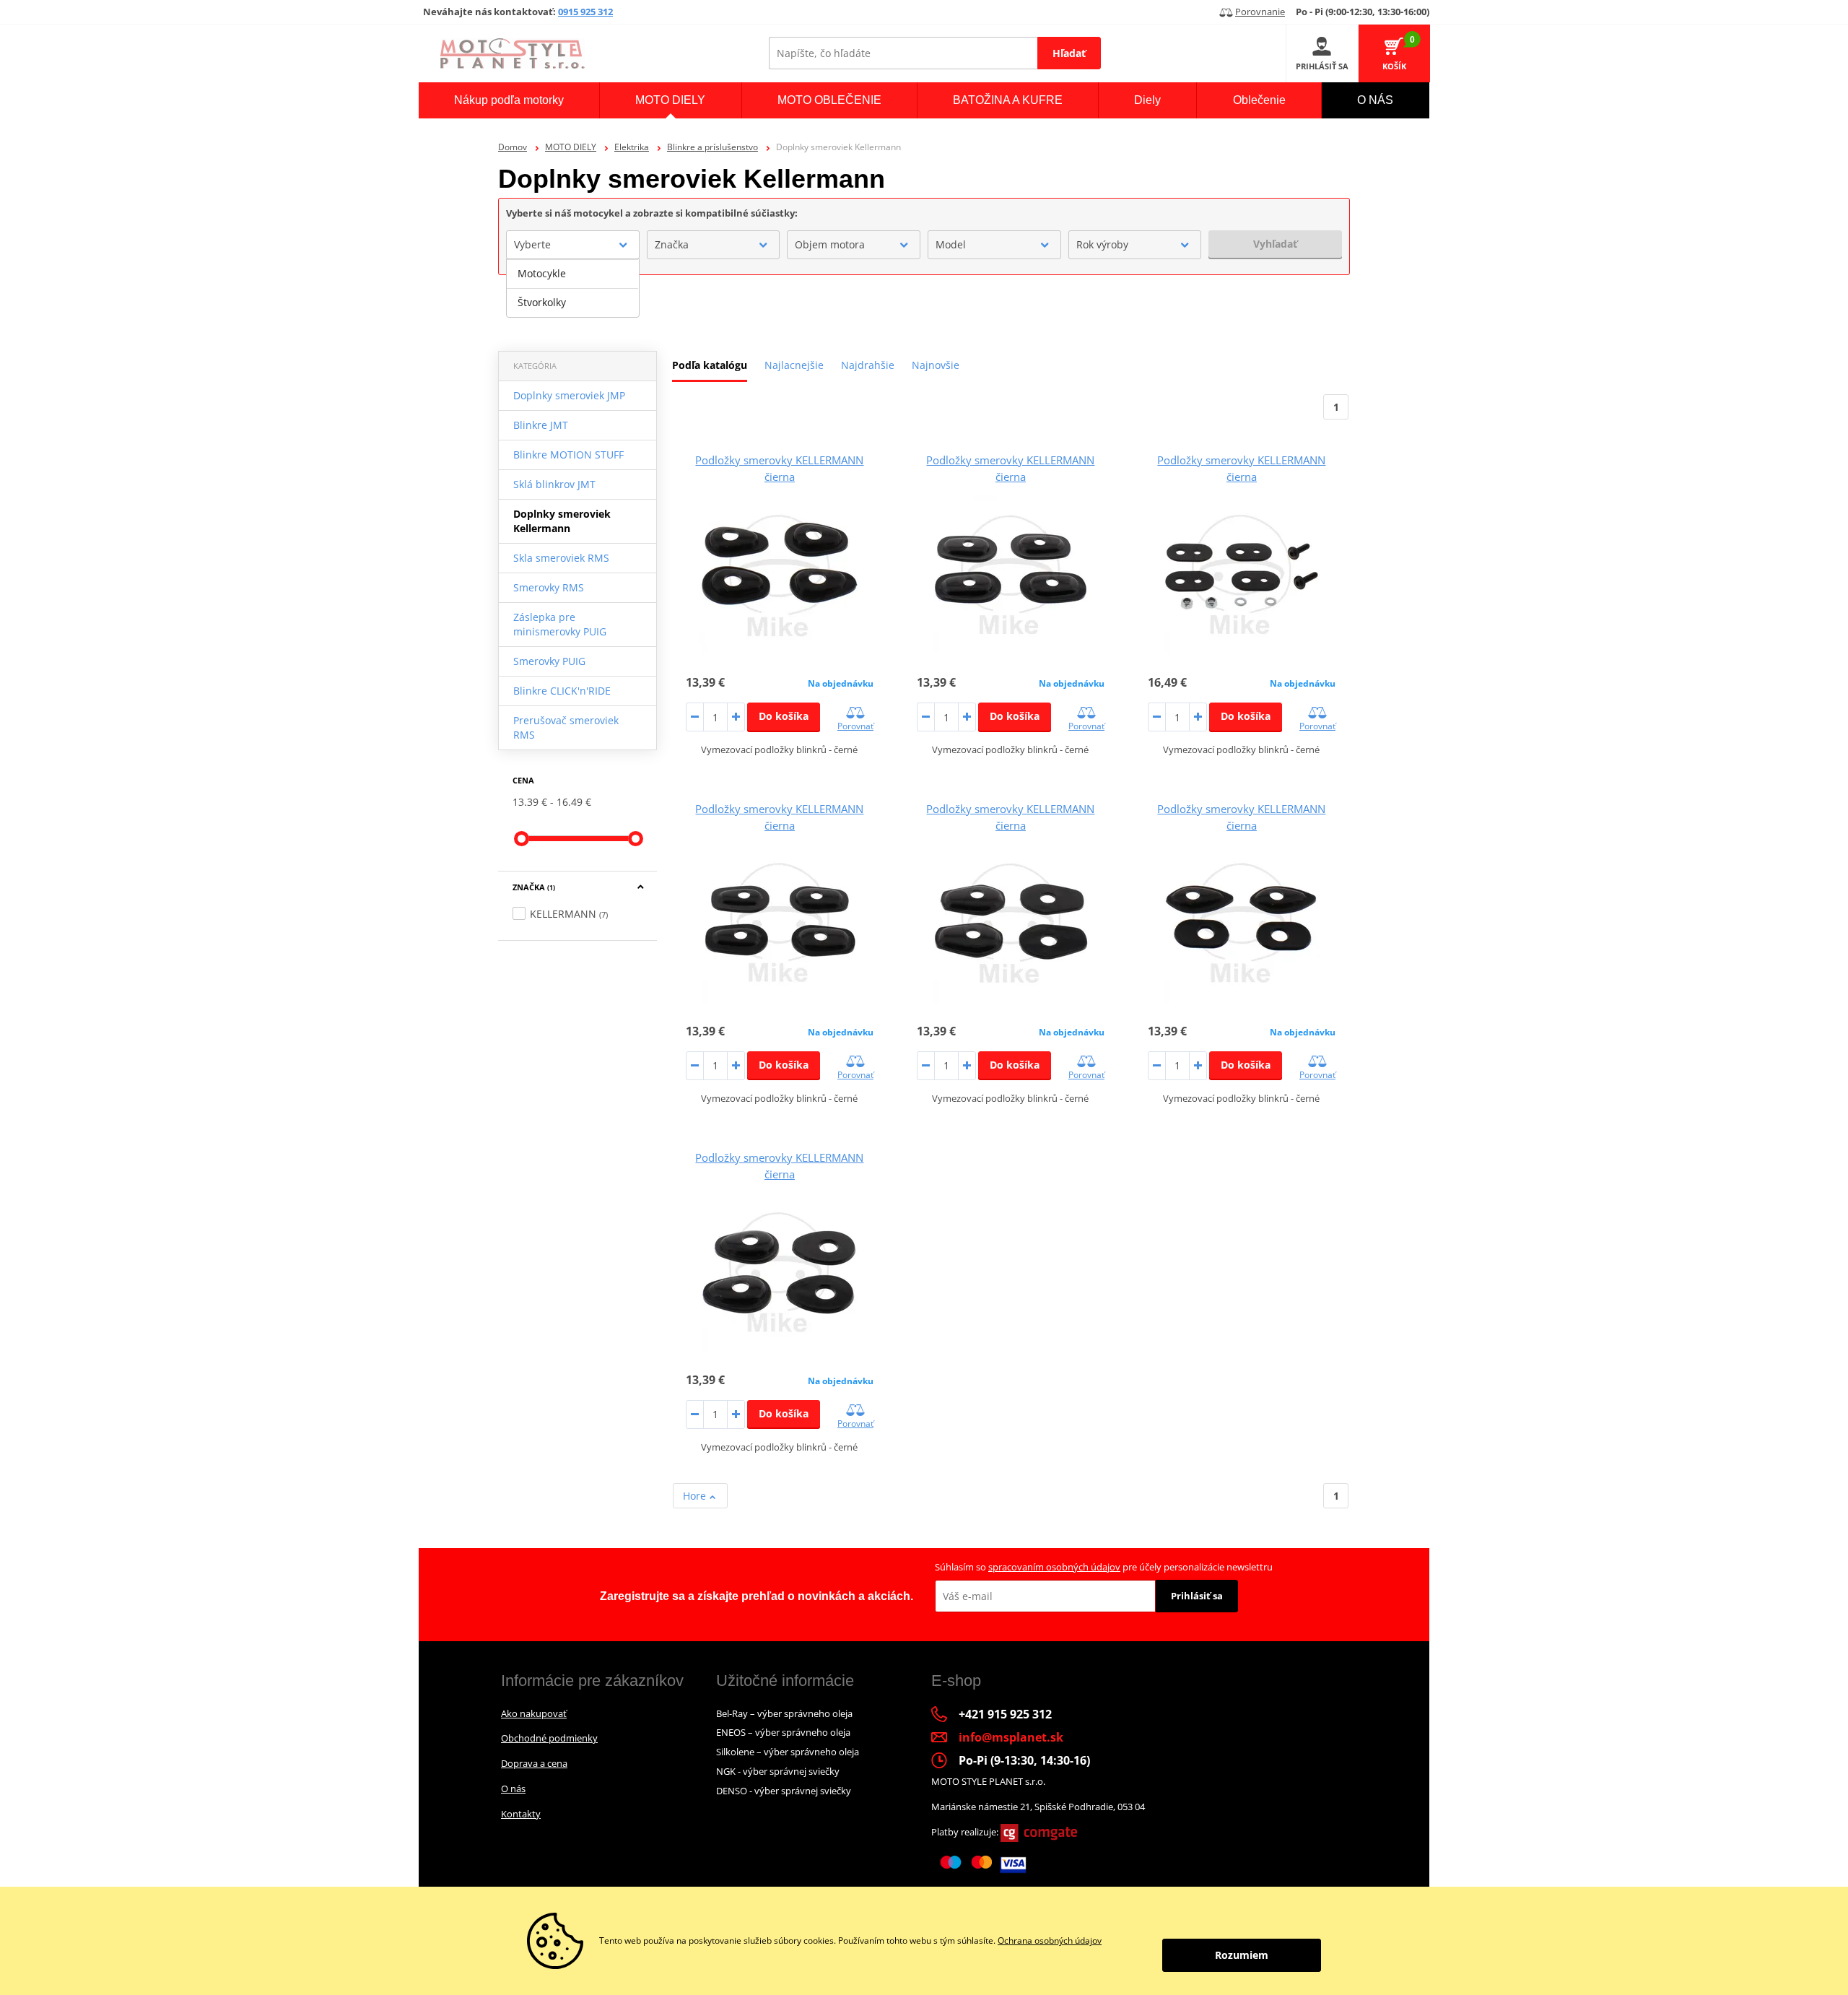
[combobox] (573, 245)
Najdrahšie (868, 365)
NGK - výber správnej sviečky (778, 1771)
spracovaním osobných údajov (1054, 1567)
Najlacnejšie (794, 365)
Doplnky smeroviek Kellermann (562, 521)
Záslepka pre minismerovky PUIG (560, 624)
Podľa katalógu (710, 365)
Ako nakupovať (534, 1713)
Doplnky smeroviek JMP (569, 395)
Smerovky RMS (549, 587)
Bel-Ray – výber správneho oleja (784, 1713)
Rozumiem (1242, 1955)
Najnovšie (936, 365)
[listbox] (573, 288)
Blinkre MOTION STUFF (568, 455)
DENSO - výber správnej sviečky (784, 1791)
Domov (513, 147)
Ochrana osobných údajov (1050, 1940)
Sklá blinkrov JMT (554, 484)
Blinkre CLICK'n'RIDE (562, 691)
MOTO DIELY (571, 147)
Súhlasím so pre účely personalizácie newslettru (1104, 1567)
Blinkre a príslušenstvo (712, 147)
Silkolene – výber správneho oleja (788, 1752)
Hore (696, 1496)
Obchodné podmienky (549, 1738)
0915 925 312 (585, 12)
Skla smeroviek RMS (561, 558)
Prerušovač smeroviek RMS (566, 727)
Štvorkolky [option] (542, 302)
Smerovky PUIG (549, 661)
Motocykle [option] (542, 273)
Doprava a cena (534, 1763)
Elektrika (632, 147)
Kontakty (521, 1814)
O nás (513, 1788)
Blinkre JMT (541, 425)
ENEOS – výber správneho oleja (783, 1732)
